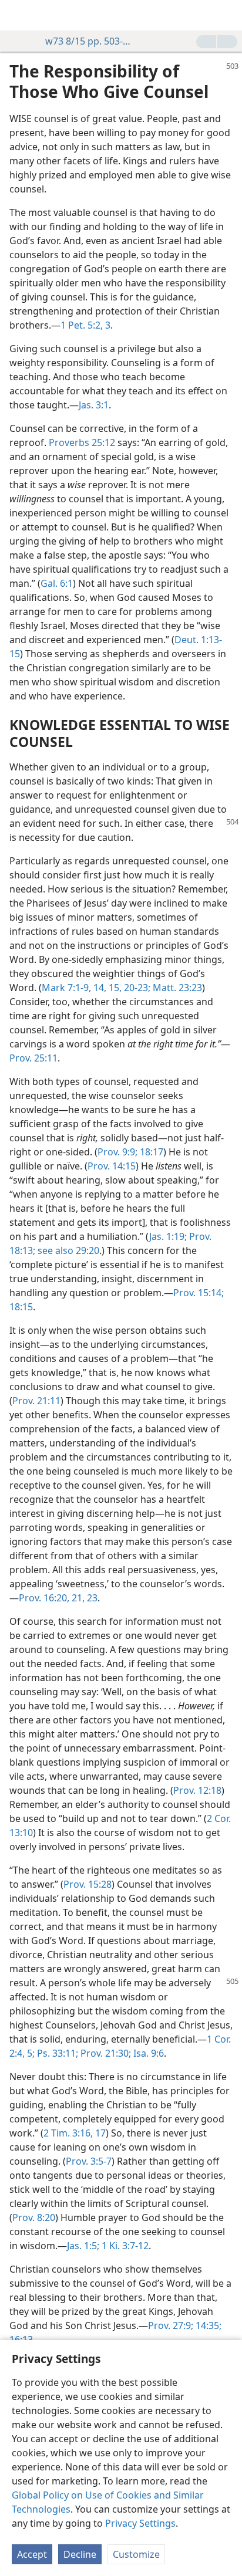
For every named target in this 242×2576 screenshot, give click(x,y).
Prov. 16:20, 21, (52, 1598)
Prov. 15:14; (199, 1293)
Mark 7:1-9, (66, 988)
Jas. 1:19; (168, 1236)
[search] (227, 15)
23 (91, 1598)
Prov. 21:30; (105, 2053)
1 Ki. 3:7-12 (124, 2246)
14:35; (207, 2325)
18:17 (150, 1152)
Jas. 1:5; (83, 2246)
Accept (32, 2554)
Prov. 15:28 (88, 1884)
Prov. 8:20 (34, 2217)
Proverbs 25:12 (82, 442)
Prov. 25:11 (33, 1058)
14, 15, (106, 988)
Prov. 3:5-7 (89, 2161)
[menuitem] (18, 15)
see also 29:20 (67, 1250)
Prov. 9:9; (117, 1152)
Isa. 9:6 (147, 2053)
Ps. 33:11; (56, 2053)
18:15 (21, 1307)
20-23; (136, 988)
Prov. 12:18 (197, 1790)
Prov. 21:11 (36, 1401)
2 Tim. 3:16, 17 (75, 2133)
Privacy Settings (140, 2523)
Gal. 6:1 (57, 583)
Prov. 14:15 (112, 1166)
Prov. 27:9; (171, 2325)
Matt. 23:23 (176, 988)
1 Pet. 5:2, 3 (85, 325)
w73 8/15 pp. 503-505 (88, 41)
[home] (18, 15)
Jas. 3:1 (94, 405)
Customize (136, 2554)
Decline (80, 2554)
